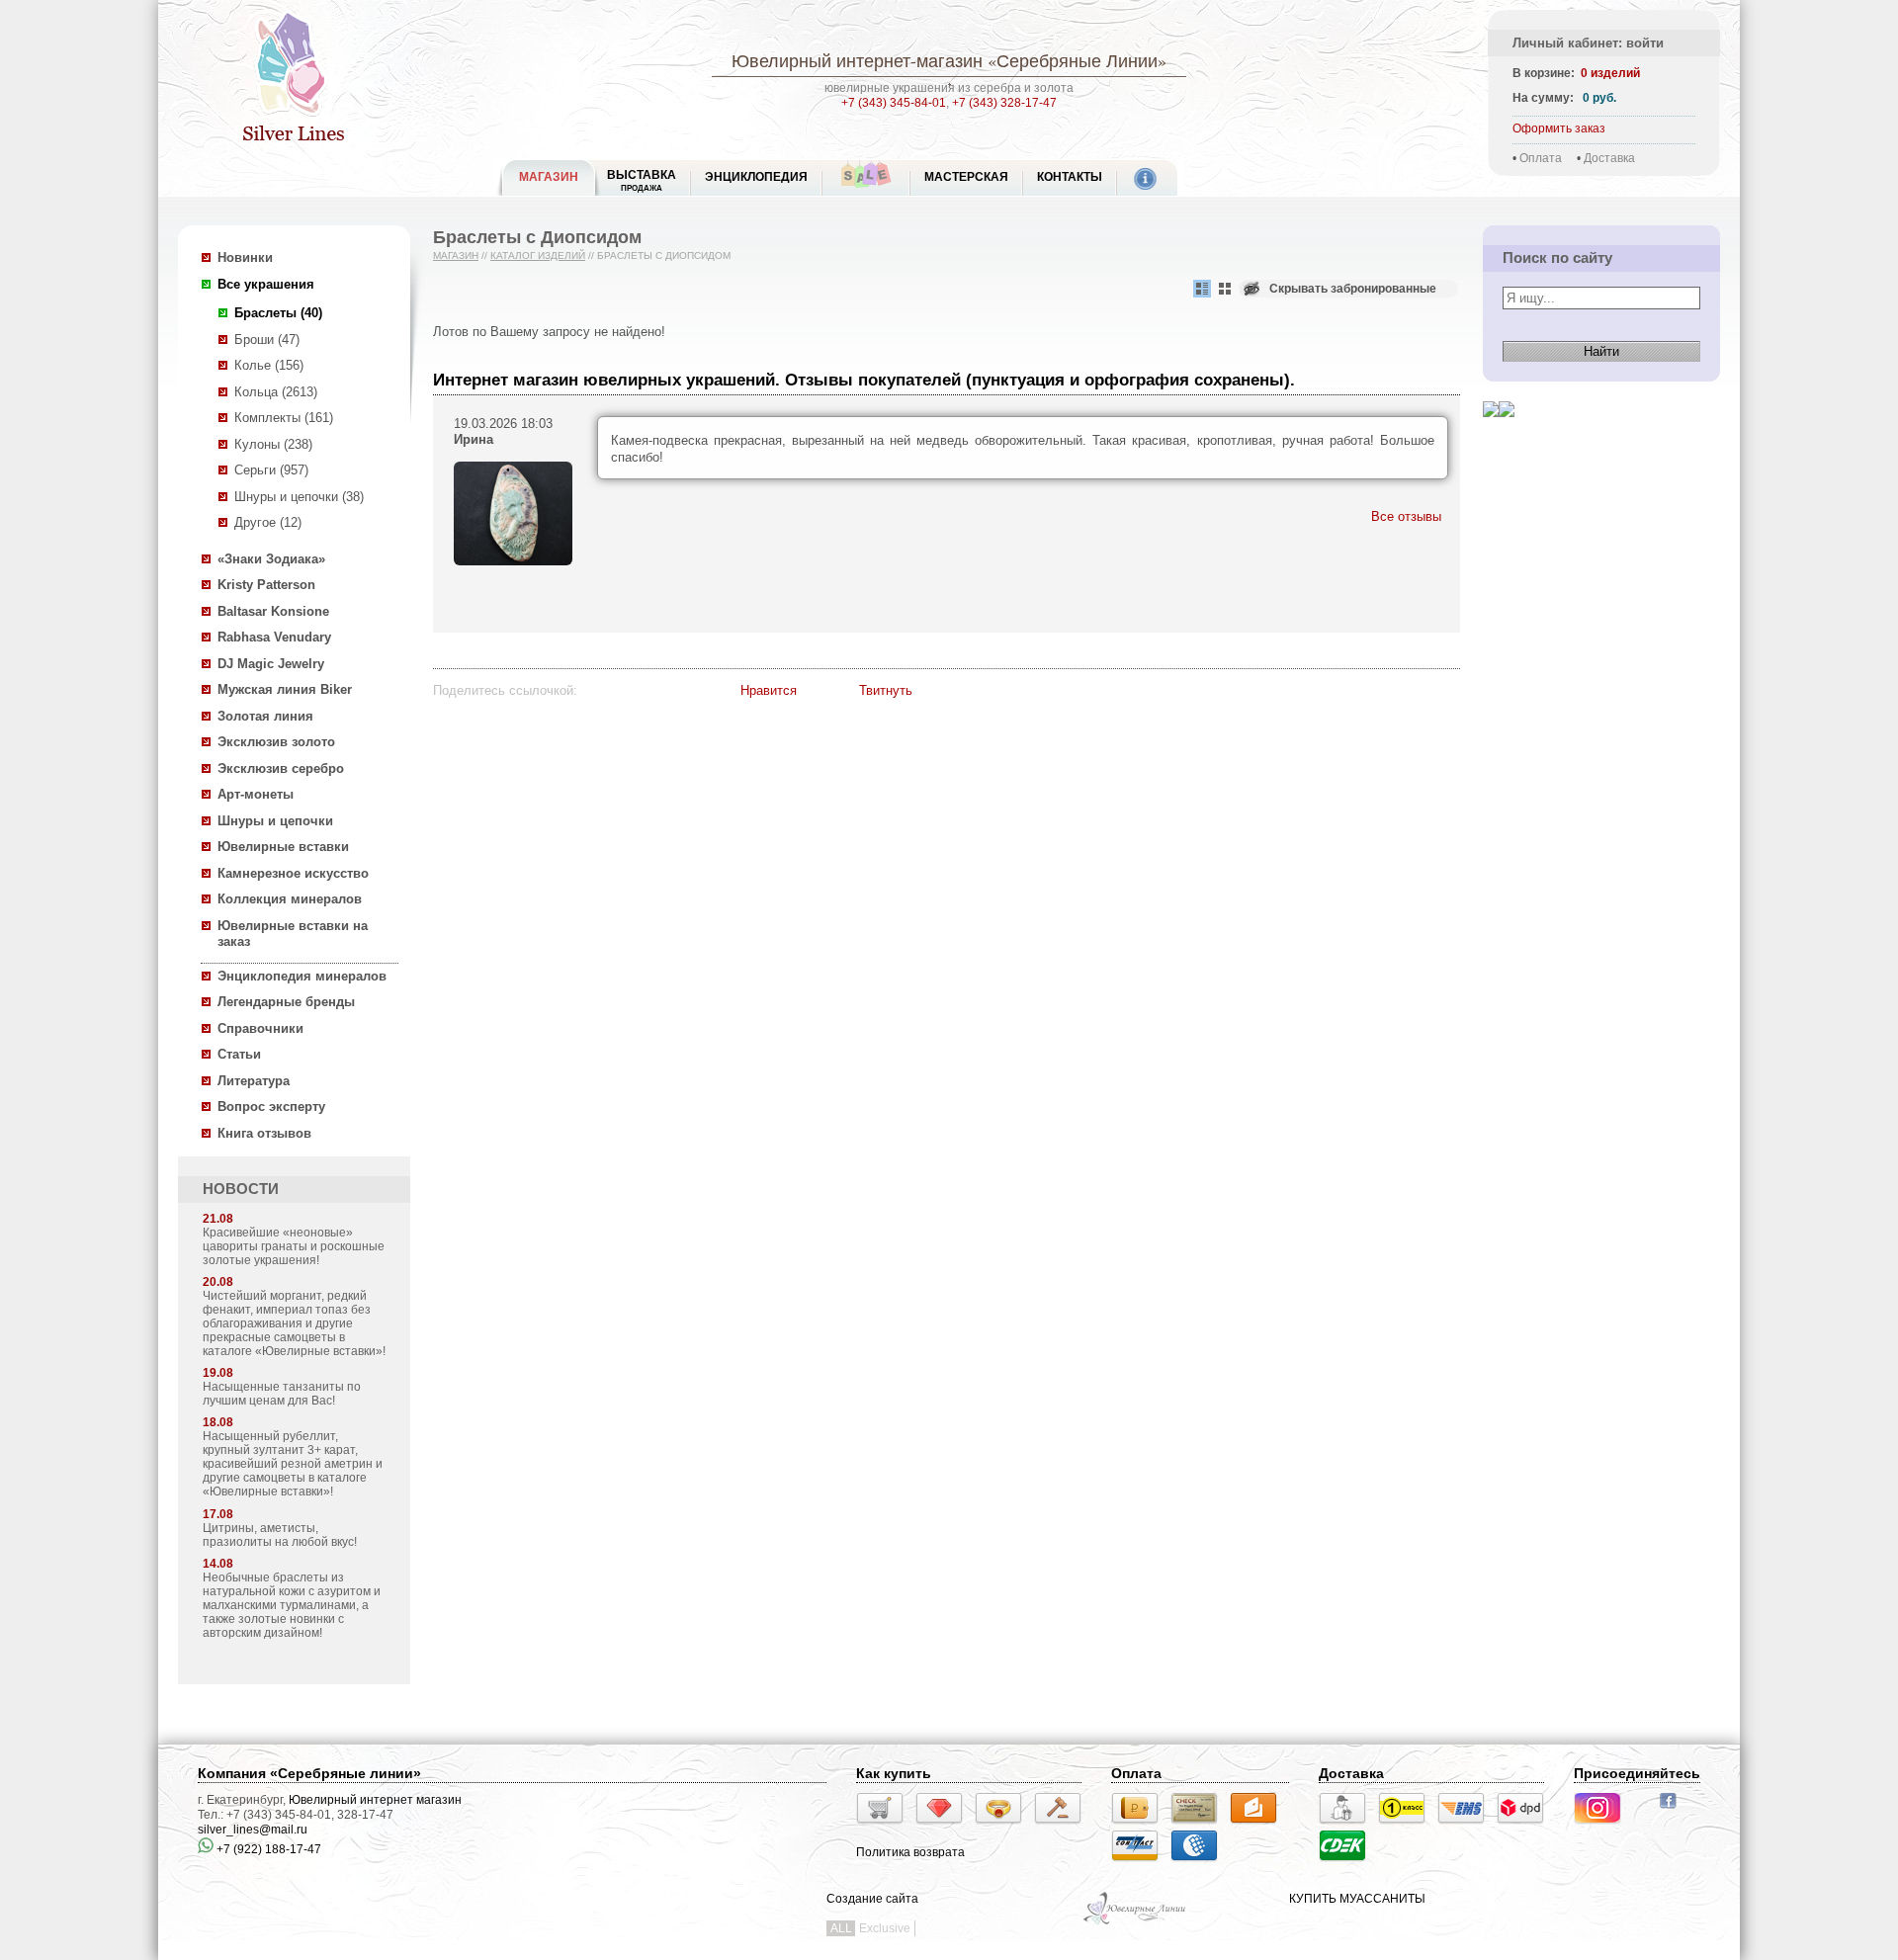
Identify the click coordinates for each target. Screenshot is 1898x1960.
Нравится (769, 690)
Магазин (456, 256)
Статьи (239, 1054)
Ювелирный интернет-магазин (857, 60)
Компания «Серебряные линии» (309, 1773)
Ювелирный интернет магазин (375, 1800)
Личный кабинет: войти (1588, 43)
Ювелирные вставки (283, 847)
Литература (254, 1081)
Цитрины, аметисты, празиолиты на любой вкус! (280, 1535)
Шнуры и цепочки (275, 821)
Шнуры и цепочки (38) (299, 497)
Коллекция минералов (290, 899)
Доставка (1609, 158)
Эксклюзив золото (276, 742)
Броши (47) (267, 340)
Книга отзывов (264, 1133)
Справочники (260, 1028)
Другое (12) (268, 522)
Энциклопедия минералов (302, 976)
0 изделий (1610, 73)
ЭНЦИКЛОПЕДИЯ (756, 177)
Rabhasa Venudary (274, 637)
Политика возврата (910, 1852)
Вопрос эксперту (271, 1107)
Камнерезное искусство (293, 873)
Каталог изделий (538, 256)
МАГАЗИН (549, 177)
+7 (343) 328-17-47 (1004, 103)
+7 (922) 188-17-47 (267, 1849)
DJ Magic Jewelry (271, 664)
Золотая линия (265, 716)
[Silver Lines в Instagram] (1603, 1827)
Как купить (894, 1773)
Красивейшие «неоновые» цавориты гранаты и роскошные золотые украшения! (294, 1246)
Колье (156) (269, 365)
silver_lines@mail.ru (253, 1830)
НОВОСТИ (241, 1189)
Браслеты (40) (278, 313)
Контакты (1070, 177)
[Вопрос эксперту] (1507, 432)
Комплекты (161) (284, 418)
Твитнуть (886, 690)
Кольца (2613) (276, 392)
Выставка (642, 180)
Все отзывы (1406, 516)
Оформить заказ (1559, 128)
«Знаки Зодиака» (271, 559)
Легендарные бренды (286, 1002)
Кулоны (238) (273, 444)
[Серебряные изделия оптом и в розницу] (1135, 1922)
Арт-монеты (256, 794)
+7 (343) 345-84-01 (894, 103)
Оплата (1541, 158)
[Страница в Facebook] (1674, 1811)
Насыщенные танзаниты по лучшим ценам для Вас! (282, 1394)
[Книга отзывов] (1491, 432)
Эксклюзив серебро (281, 768)
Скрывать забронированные (1353, 289)
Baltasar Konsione (273, 611)
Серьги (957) (271, 470)
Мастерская (966, 177)
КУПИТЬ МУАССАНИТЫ (1357, 1899)
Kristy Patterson (266, 585)
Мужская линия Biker (285, 689)
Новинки (245, 257)
